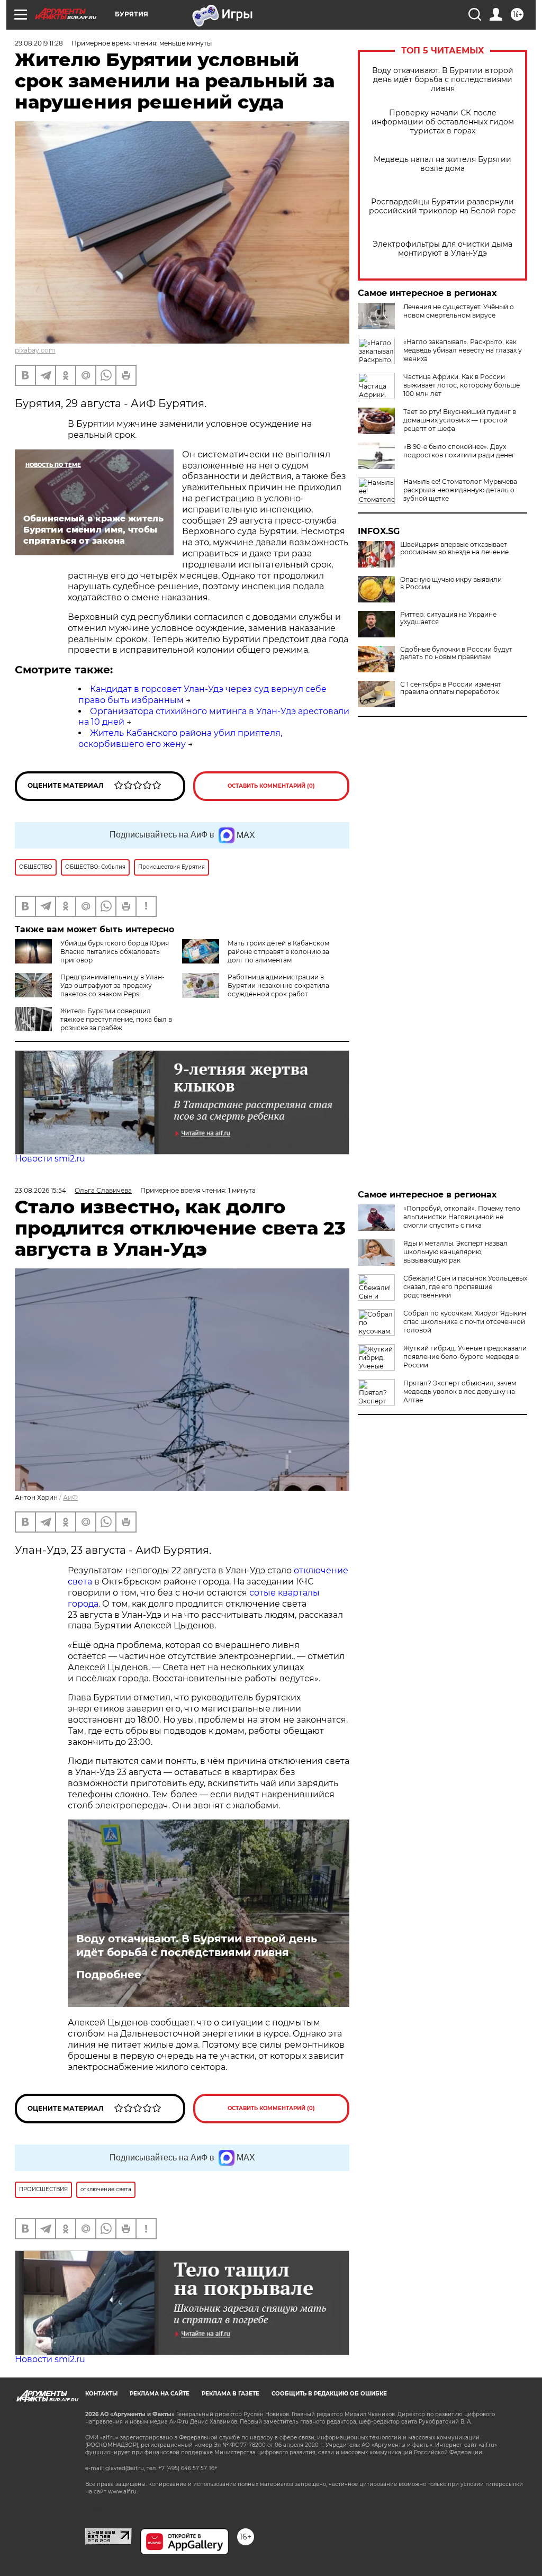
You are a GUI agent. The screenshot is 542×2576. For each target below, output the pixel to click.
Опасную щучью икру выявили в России (451, 583)
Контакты (101, 2394)
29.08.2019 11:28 (39, 43)
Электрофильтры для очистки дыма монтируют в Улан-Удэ (442, 249)
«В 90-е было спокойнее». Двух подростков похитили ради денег (459, 451)
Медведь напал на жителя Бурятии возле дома (442, 164)
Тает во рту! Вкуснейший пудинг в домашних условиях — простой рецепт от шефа (460, 420)
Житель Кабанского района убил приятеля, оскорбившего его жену (180, 738)
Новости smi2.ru (50, 1159)
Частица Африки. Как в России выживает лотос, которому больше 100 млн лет (462, 385)
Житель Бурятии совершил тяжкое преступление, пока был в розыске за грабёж (116, 1019)
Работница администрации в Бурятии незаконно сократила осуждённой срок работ (278, 985)
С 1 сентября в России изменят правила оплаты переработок (451, 688)
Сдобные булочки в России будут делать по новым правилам (456, 653)
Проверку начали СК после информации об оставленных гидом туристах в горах (443, 122)
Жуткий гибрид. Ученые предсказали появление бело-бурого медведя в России (465, 1357)
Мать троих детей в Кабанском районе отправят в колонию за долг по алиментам (278, 952)
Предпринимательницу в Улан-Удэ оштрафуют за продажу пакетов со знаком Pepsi (112, 985)
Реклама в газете (231, 2394)
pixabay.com (35, 350)
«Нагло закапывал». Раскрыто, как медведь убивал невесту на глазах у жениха (463, 350)
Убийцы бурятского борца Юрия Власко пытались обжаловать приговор (115, 952)
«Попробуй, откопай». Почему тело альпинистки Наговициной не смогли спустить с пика (462, 1217)
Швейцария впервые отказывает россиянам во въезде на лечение (454, 548)
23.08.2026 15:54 (40, 1190)
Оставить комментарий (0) (271, 786)
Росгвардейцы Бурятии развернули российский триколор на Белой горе (442, 206)
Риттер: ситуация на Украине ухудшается (448, 618)
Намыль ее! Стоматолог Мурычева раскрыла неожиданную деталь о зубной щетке (460, 490)
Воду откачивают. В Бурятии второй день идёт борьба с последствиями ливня (443, 80)
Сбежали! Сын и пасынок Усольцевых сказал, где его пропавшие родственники (465, 1287)
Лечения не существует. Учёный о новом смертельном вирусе (459, 311)
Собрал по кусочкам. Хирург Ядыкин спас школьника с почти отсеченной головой (465, 1322)
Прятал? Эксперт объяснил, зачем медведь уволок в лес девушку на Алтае (460, 1391)
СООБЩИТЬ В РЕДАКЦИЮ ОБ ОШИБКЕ (329, 2394)
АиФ (70, 1497)
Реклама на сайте (160, 2394)
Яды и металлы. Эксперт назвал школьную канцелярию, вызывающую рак (455, 1252)
